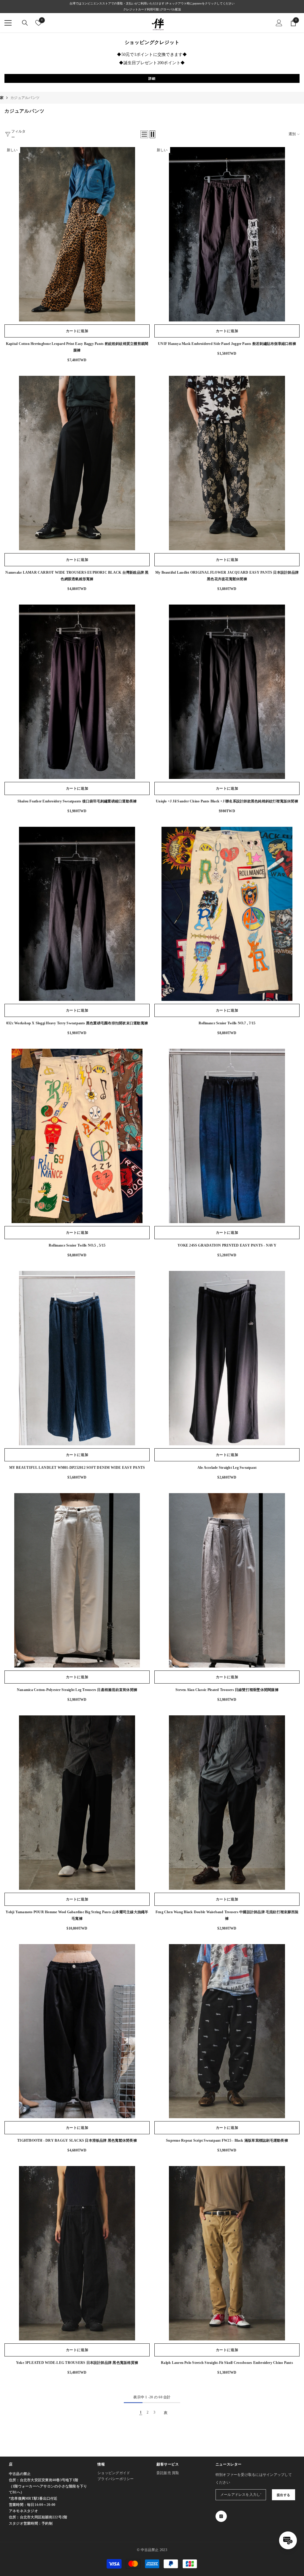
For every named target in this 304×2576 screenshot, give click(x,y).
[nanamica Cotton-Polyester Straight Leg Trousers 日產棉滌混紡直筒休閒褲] (77, 1580)
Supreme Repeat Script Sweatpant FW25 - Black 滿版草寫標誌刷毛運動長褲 (227, 2140)
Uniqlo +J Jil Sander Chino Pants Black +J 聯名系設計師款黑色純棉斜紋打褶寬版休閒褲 (227, 801)
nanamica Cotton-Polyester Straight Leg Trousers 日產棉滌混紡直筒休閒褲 (77, 1690)
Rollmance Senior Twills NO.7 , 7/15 (227, 1023)
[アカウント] (279, 23)
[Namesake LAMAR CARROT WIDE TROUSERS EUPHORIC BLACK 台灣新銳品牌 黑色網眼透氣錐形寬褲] (77, 463)
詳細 (152, 78)
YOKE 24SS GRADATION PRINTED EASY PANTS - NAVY (227, 1245)
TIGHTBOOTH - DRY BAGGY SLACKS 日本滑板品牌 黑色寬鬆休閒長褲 (77, 2140)
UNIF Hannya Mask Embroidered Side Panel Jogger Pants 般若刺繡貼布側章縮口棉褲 (227, 344)
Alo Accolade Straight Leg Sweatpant (227, 1468)
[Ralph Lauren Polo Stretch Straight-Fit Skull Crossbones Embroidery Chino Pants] (227, 2253)
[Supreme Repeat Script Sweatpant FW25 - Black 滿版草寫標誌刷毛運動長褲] (227, 2031)
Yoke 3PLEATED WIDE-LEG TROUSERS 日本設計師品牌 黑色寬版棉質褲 (77, 2363)
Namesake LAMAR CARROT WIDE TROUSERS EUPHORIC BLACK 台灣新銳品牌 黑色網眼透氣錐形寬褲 (77, 576)
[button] (144, 134)
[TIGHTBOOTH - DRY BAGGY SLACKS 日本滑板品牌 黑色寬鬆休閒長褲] (77, 2031)
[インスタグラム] (221, 2516)
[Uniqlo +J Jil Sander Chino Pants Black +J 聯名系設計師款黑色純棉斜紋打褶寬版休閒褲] (227, 692)
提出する (284, 2495)
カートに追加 (77, 331)
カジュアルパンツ (25, 98)
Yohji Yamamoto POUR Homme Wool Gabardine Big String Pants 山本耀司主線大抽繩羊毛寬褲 (77, 1915)
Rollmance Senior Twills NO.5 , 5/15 (77, 1245)
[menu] (8, 23)
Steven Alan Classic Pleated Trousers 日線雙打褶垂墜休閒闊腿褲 (227, 1690)
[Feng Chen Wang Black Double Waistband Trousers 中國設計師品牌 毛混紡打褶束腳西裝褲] (227, 1803)
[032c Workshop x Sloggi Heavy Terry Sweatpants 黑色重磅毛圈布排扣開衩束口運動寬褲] (77, 914)
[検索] (25, 23)
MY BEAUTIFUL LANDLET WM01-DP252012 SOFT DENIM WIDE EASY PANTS (77, 1468)
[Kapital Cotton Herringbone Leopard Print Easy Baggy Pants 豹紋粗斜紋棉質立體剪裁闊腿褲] (77, 234)
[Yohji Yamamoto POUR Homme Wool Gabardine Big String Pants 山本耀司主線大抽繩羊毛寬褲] (77, 1803)
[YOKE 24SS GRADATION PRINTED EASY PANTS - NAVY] (227, 1136)
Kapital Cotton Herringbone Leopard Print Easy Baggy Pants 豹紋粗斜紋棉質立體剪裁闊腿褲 (77, 347)
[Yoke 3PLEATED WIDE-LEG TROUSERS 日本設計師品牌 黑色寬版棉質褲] (77, 2253)
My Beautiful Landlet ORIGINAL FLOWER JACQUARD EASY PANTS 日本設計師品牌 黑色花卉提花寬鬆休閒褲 (227, 576)
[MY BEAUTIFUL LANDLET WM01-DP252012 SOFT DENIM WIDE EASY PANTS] (77, 1358)
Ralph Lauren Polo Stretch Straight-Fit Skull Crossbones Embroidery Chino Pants (227, 2363)
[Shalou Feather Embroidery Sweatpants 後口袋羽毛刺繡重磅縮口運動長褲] (77, 692)
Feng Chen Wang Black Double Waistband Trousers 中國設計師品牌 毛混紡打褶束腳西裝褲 (227, 1915)
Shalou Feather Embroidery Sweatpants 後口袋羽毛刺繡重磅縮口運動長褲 (77, 801)
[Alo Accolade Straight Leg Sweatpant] (227, 1358)
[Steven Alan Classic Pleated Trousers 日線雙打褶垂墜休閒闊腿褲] (227, 1580)
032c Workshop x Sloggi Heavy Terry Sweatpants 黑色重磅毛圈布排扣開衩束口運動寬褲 (77, 1023)
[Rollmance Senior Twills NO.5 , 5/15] (77, 1136)
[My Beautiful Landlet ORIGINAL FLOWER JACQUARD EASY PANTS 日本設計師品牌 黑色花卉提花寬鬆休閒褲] (227, 463)
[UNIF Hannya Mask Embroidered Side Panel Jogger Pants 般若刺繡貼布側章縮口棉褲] (227, 234)
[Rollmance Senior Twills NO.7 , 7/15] (227, 914)
